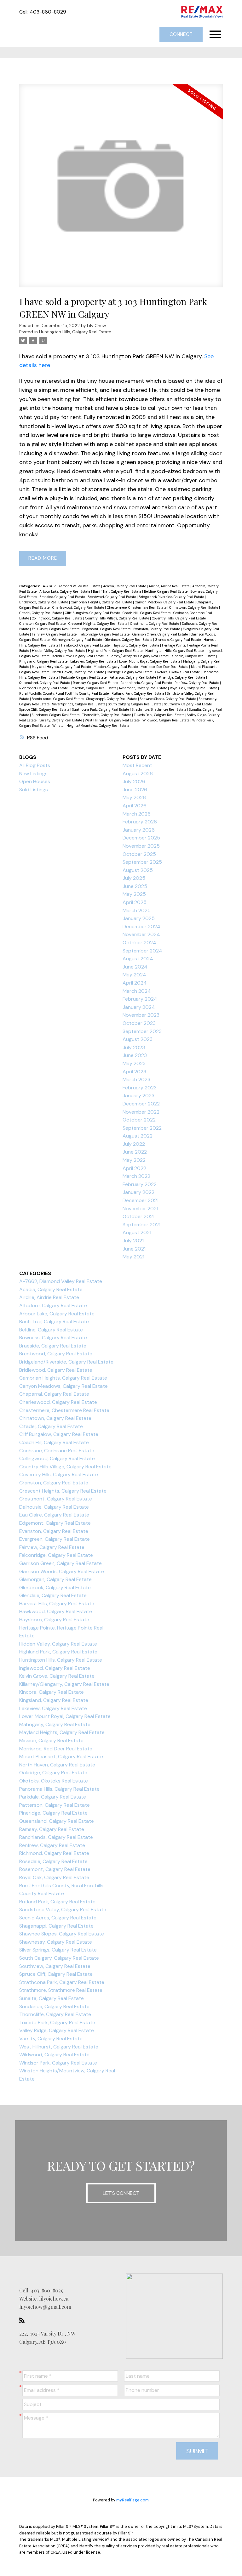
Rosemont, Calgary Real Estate (144, 688)
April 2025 (135, 902)
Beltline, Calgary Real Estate (166, 591)
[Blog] (24, 2320)
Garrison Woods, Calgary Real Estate (62, 1571)
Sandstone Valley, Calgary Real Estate (63, 1909)
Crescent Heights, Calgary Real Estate (98, 624)
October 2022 (139, 1120)
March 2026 (137, 814)
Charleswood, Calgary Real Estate (79, 607)
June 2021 (134, 1249)
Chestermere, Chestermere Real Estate (137, 607)
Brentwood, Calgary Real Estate (112, 597)
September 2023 (142, 1031)
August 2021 (137, 1232)
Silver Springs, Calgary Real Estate (79, 704)
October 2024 (139, 943)
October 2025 (139, 854)
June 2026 (135, 790)
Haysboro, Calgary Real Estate (136, 645)
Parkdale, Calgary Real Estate (84, 677)
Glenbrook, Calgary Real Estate (129, 640)
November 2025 (141, 846)
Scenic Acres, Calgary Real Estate (58, 699)
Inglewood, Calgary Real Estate (55, 1668)
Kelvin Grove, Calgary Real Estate (78, 656)
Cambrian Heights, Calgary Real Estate (102, 602)
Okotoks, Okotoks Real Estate (178, 672)
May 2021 (133, 1257)
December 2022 (141, 1104)
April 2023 (134, 1072)
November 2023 (141, 1015)
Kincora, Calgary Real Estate (194, 656)
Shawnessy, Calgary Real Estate (56, 1942)
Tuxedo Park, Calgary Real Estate (160, 715)
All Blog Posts (35, 765)
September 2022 (142, 1128)
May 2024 (134, 975)
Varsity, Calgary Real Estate (61, 720)
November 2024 (141, 934)
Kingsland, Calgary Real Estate (44, 661)
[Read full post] (121, 190)
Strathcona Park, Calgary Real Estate (101, 709)
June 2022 (135, 1152)
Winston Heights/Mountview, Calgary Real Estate (91, 726)
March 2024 (137, 991)
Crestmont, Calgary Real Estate (155, 624)
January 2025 (139, 918)
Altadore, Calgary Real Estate (53, 1305)
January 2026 (139, 830)
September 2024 (142, 951)
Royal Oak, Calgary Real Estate (194, 688)
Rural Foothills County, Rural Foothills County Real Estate (64, 693)
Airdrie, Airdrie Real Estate (170, 586)
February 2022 (140, 1184)
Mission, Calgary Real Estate (116, 667)
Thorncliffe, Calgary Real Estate (107, 715)
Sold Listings (34, 790)
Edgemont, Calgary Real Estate (107, 629)
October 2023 (139, 1023)
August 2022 (138, 1136)
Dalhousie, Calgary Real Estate (54, 1507)
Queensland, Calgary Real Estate (45, 683)
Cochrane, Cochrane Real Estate (57, 1451)
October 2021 (138, 1216)
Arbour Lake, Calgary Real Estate (65, 591)
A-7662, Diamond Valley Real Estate (72, 586)
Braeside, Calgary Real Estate (63, 597)
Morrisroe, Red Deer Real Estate (165, 667)
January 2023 (138, 1096)
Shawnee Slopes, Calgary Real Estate (168, 699)
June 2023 (135, 1055)
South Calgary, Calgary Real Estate (135, 704)
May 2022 (134, 1160)
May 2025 (134, 894)
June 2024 (135, 967)
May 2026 (134, 797)
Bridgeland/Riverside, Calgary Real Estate (172, 597)
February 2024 (140, 999)
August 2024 (138, 959)
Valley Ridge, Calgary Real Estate (57, 2030)
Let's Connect (121, 2193)
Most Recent (137, 765)
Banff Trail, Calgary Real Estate (118, 591)
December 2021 (141, 1200)
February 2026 (140, 822)
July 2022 (134, 1144)
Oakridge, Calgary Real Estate (130, 672)
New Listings (33, 774)
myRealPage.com (133, 2500)
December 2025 (141, 838)
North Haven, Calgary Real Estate (79, 672)
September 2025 (142, 862)
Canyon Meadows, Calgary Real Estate (165, 602)
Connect (181, 34)
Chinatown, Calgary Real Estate (194, 607)
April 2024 (135, 983)
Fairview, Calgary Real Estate (55, 634)
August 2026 (138, 774)
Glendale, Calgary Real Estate (178, 640)
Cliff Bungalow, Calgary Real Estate (93, 613)
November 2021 (140, 1209)
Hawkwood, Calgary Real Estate (86, 645)
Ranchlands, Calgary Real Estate (147, 683)
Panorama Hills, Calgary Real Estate (59, 1789)
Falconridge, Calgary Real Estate (105, 634)
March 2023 (136, 1079)
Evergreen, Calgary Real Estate (55, 1539)
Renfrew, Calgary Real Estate (197, 683)
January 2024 (139, 1007)
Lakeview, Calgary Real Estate (94, 661)
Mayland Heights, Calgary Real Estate (62, 667)
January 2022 (138, 1192)
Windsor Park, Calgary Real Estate (58, 2063)
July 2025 (134, 878)
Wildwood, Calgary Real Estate (166, 720)
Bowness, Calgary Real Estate (53, 1338)
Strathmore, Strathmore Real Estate (159, 709)
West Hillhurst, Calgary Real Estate (113, 720)
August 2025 (138, 870)
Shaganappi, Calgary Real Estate (112, 699)
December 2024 (141, 926)
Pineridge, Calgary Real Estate (182, 677)
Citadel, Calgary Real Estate (41, 613)
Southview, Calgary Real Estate (188, 704)
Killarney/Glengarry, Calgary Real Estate (138, 656)
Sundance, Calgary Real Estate (56, 715)
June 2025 (135, 886)
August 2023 (138, 1039)
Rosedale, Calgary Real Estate (94, 688)
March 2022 (136, 1176)
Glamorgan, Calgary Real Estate (78, 640)
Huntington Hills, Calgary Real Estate (75, 332)
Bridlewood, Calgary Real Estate (44, 602)
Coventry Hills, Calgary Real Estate (179, 618)
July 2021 (133, 1241)
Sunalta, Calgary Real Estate (52, 1998)
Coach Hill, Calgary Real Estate (147, 613)
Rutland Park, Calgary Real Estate (138, 693)
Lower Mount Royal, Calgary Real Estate (150, 661)
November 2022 (141, 1112)
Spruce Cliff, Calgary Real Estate (45, 709)
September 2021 (141, 1225)
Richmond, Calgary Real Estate (44, 688)
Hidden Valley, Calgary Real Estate (59, 651)
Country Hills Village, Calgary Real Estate (118, 618)
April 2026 (135, 806)
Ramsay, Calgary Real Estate (96, 683)
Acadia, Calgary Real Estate (125, 586)
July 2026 (134, 781)
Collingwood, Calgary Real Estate (58, 618)
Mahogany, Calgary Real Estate (55, 1724)
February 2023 (140, 1088)
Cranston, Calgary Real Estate (43, 624)
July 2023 (134, 1047)
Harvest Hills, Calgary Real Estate (57, 1604)
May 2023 (134, 1063)
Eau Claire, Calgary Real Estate (56, 629)
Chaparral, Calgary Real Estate (54, 1394)
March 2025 (137, 910)
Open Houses (35, 781)
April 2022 (134, 1168)
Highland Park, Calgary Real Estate (116, 651)
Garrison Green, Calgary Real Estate (161, 634)
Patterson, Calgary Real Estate (133, 677)
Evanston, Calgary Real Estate (157, 629)
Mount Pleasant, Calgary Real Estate (61, 1757)
